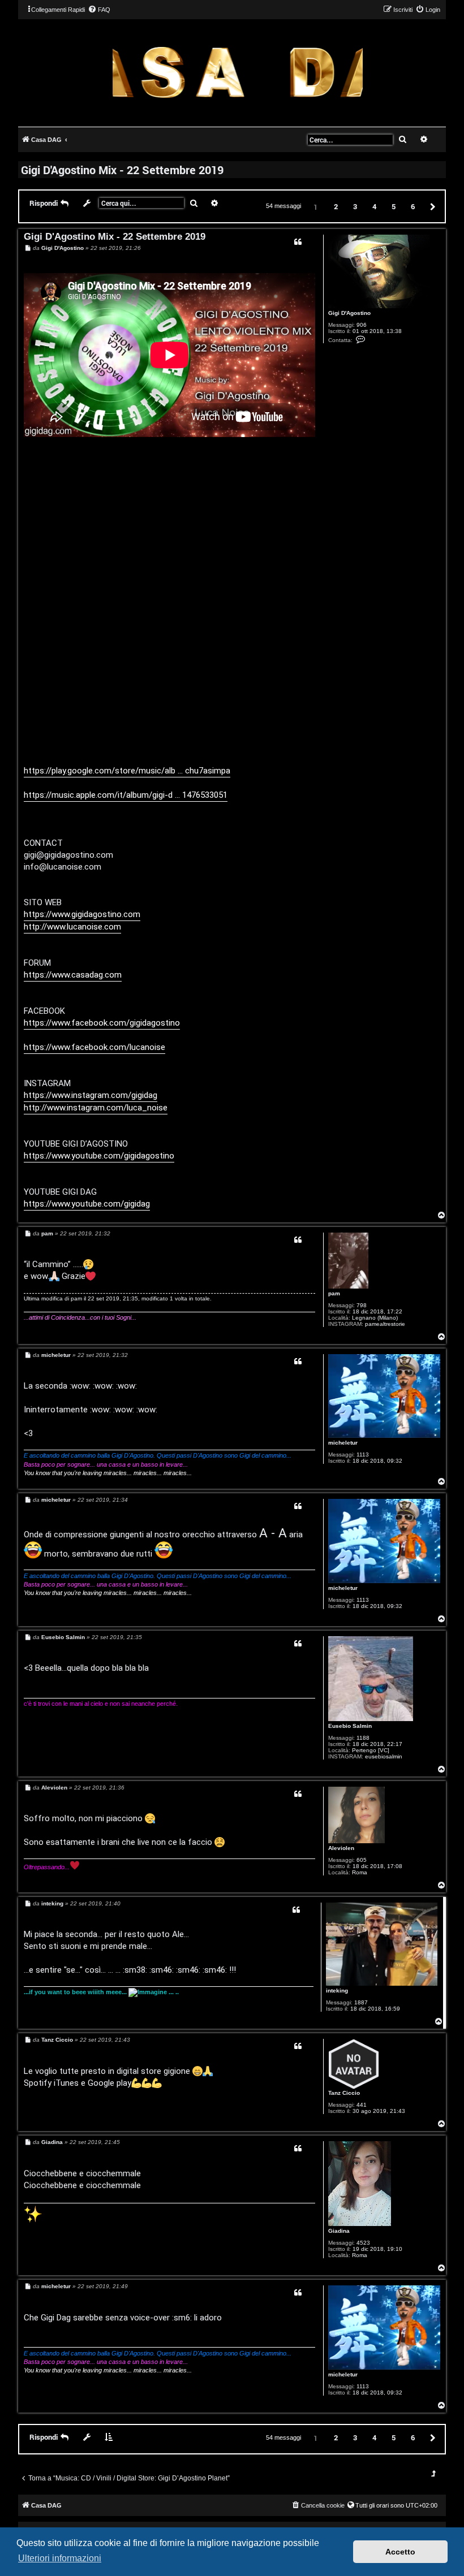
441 (362, 2105)
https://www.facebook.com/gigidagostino (102, 1023)
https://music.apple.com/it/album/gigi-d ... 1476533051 (126, 795)
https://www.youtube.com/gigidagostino (99, 1156)
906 (362, 325)
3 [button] (355, 206)
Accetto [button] (400, 2552)
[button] (431, 206)
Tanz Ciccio (344, 2093)
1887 (361, 2002)
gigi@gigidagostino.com (68, 855)
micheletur (343, 1443)
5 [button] (394, 206)
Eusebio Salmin (350, 1726)
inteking (337, 1991)
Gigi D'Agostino (349, 313)
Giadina (339, 2231)
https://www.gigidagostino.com (82, 914)
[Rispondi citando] (298, 242)
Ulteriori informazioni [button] (60, 2558)
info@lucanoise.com (63, 867)
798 (362, 1305)
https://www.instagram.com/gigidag (91, 1095)
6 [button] (413, 206)
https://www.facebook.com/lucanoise (94, 1047)
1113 (363, 1455)
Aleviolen (341, 1848)
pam (334, 1293)
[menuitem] (99, 10)
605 (362, 1860)
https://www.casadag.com (73, 975)
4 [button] (374, 206)
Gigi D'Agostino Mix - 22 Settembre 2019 (122, 170)
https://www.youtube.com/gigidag (87, 1204)
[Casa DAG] (238, 72)
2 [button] (336, 206)
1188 (363, 1738)
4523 (363, 2243)
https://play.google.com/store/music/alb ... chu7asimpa (127, 771)
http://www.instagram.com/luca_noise (96, 1108)
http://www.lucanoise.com (72, 927)
